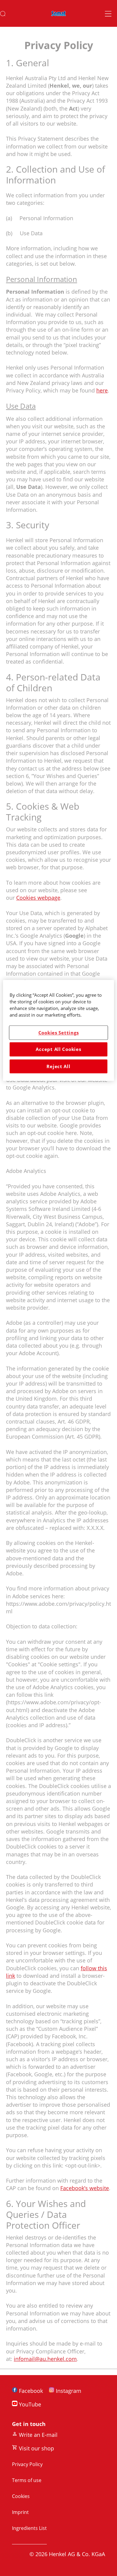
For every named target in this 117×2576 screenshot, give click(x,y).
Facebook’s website (85, 2188)
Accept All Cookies (58, 1049)
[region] (59, 1030)
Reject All (58, 1066)
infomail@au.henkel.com (45, 2359)
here (102, 390)
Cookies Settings (59, 1033)
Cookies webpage (38, 898)
